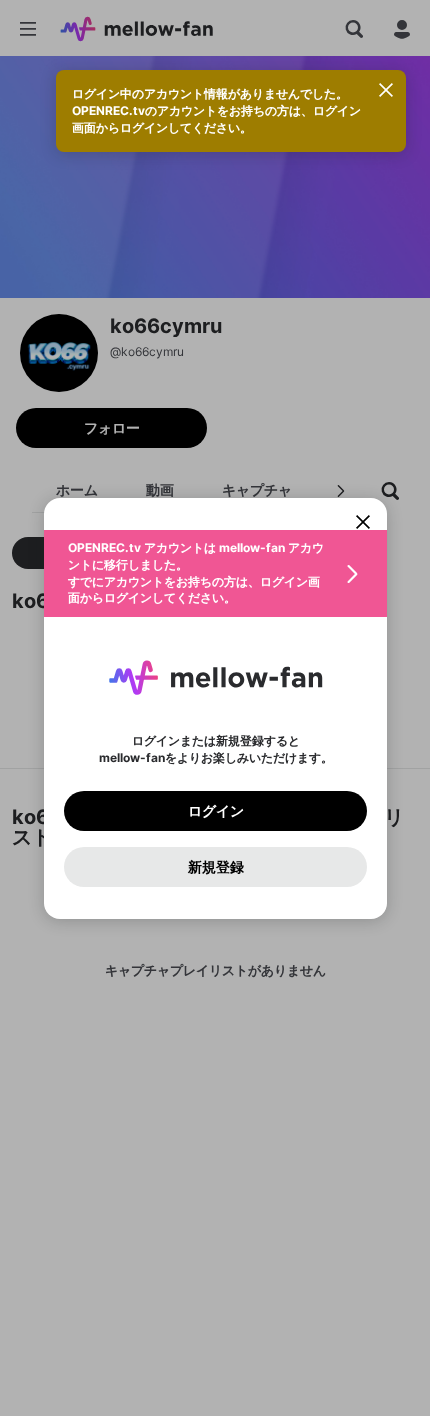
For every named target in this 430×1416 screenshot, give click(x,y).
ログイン (215, 810)
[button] (215, 573)
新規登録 (215, 866)
